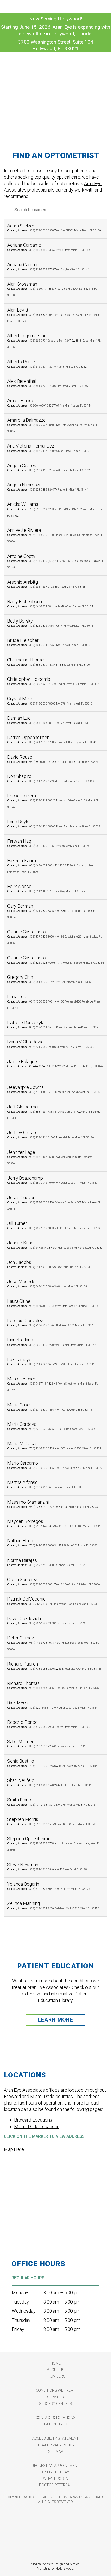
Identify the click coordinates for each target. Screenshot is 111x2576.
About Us (56, 2370)
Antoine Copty (55, 561)
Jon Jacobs (49, 1264)
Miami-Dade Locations (37, 2127)
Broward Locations (33, 2120)
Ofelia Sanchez (54, 1581)
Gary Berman (52, 911)
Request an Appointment (56, 2466)
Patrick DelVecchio (53, 1601)
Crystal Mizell (50, 700)
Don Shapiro (51, 778)
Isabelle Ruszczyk (53, 1024)
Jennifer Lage (52, 1157)
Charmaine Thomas (49, 662)
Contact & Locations (55, 2418)
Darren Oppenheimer (52, 739)
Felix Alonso (46, 888)
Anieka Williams (55, 509)
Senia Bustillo (52, 1763)
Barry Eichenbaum (50, 603)
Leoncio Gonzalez (51, 1322)
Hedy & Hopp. (65, 2569)
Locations (25, 2075)
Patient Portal (56, 2479)
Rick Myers (53, 1704)
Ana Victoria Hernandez (50, 448)
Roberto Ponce (49, 1724)
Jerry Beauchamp (53, 1180)
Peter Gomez (53, 1643)
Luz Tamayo (51, 1361)
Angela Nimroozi (48, 487)
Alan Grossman (52, 289)
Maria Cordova (51, 1426)
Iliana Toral (54, 1001)
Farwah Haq (48, 843)
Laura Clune (53, 1303)
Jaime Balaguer (55, 1066)
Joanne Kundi (55, 1244)
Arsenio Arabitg (46, 584)
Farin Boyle (54, 823)
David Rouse (53, 759)
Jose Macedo (47, 1283)
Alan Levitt (54, 315)
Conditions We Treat (55, 2390)
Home (55, 2363)
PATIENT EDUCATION (55, 1966)
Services (55, 2397)
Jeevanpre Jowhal (54, 1089)
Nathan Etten (52, 1542)
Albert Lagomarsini (54, 341)
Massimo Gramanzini (53, 1504)
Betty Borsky (50, 623)
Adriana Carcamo (49, 247)
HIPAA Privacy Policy (55, 2445)
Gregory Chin (50, 979)
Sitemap (56, 2451)
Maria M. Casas (54, 1445)
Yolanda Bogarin (49, 1886)
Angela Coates (49, 467)
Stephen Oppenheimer (54, 1844)
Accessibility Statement (55, 2438)
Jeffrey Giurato (51, 1134)
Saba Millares (46, 1743)
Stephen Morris (52, 1821)
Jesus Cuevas (54, 1203)
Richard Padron (54, 1666)
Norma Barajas (46, 1562)
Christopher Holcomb (53, 681)
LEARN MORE (55, 2020)
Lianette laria (52, 1342)
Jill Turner (54, 1225)
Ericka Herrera (53, 801)
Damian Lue (50, 720)
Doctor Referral (55, 2485)
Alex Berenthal (47, 383)
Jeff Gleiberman (54, 1112)
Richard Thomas (53, 1685)
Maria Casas (50, 1407)
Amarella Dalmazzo (53, 425)
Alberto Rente (47, 364)
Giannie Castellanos (55, 937)
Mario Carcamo (55, 1465)
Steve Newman (47, 1866)
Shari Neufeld (49, 1782)
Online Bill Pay (56, 2472)
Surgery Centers (55, 2404)
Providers (56, 2376)
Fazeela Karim (51, 866)
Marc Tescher (53, 1384)
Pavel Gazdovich (46, 1620)
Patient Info (56, 2424)
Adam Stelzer (54, 227)
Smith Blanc (51, 1801)
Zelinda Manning (53, 1905)
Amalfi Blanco (49, 402)
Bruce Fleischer (49, 642)
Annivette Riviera (55, 535)
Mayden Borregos (55, 1523)
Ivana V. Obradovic (51, 1044)
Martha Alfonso (46, 1484)
